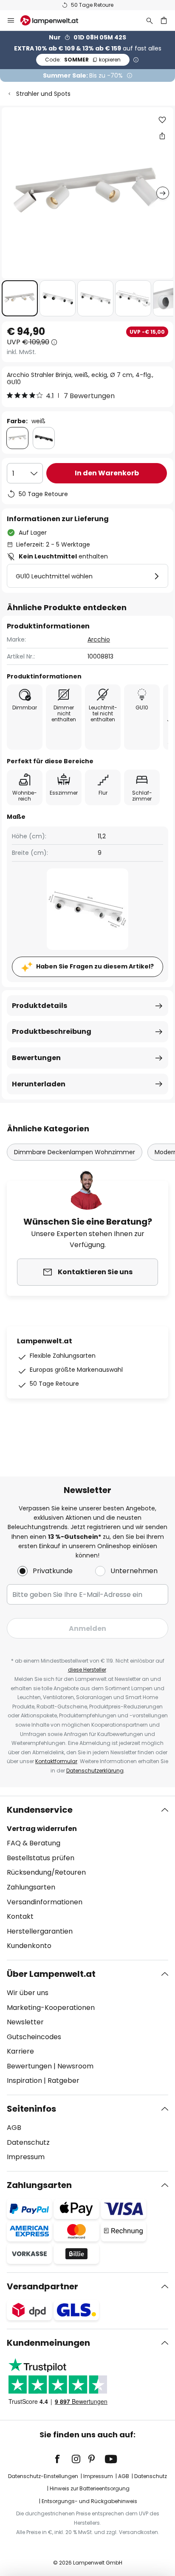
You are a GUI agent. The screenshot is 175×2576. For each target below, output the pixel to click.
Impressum (26, 2157)
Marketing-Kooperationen (51, 2008)
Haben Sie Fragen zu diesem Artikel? (95, 966)
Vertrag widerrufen (42, 1829)
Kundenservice (40, 1810)
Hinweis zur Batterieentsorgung (90, 2488)
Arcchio (99, 639)
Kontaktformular (56, 1761)
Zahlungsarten (31, 1887)
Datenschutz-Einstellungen (43, 2476)
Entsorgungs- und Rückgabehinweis (89, 2501)
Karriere (20, 2051)
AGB (14, 2128)
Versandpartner (42, 2286)
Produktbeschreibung (52, 1031)
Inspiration (24, 2081)
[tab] (87, 1878)
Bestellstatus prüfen (41, 1858)
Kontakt (20, 1916)
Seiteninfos (31, 2109)
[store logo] (54, 20)
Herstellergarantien (40, 1931)
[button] (20, 298)
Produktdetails (40, 1006)
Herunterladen (39, 1084)
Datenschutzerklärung (95, 1771)
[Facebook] (63, 2459)
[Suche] (150, 20)
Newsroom (75, 2066)
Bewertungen (36, 1058)
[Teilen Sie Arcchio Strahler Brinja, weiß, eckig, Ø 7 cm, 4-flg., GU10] (162, 136)
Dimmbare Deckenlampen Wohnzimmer (75, 1152)
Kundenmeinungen (48, 2343)
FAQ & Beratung (34, 1843)
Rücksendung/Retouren (46, 1872)
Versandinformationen (45, 1902)
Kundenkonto (29, 1946)
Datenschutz (28, 2142)
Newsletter (25, 2022)
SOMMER (83, 60)
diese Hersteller (87, 1670)
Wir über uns (28, 1993)
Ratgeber (64, 2081)
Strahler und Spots (43, 94)
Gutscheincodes (34, 2037)
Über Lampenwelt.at (51, 1974)
